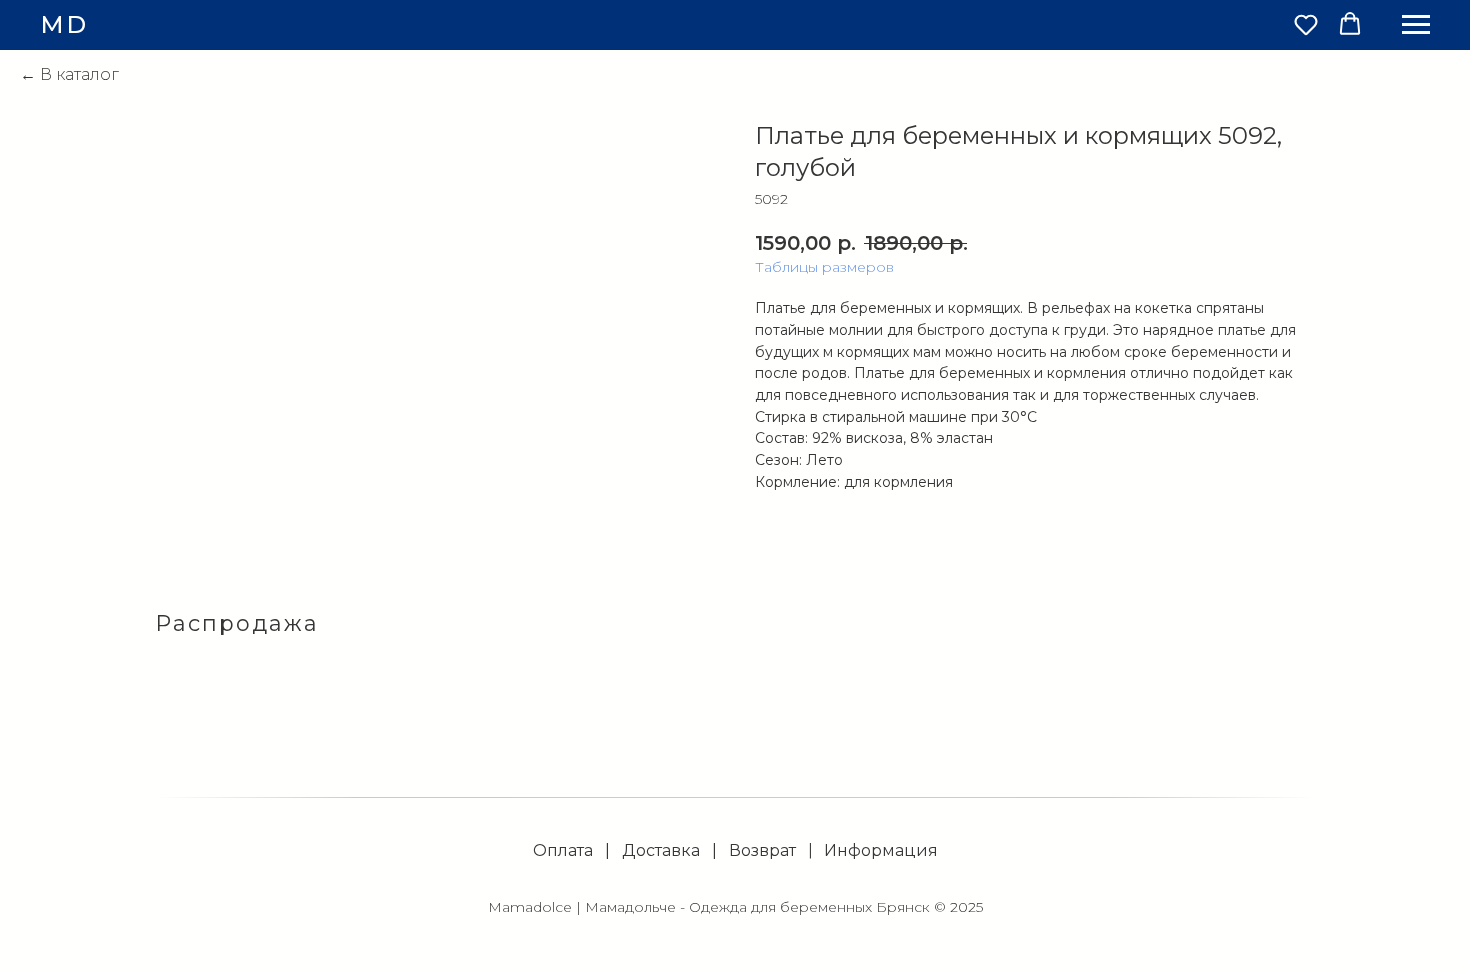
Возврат (762, 850)
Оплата (563, 850)
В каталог (79, 74)
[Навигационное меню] (1416, 25)
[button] (1306, 24)
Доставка (661, 850)
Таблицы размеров (824, 267)
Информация (881, 850)
